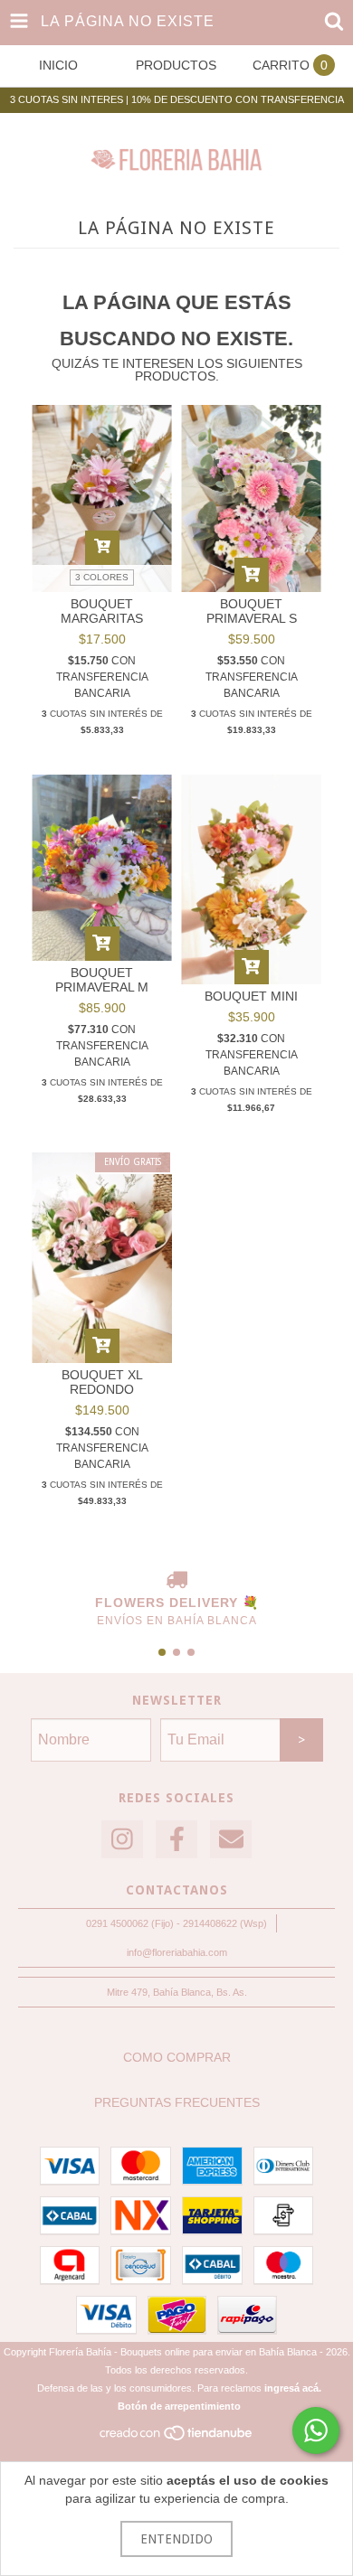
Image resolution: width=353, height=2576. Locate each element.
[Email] (231, 1840)
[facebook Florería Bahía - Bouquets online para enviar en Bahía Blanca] (176, 1840)
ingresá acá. (293, 2388)
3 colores (102, 577)
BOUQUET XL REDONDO (102, 1382)
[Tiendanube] (177, 2439)
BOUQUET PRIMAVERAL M (102, 980)
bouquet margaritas (102, 611)
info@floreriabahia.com (177, 1952)
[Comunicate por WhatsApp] (316, 2430)
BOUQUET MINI (251, 996)
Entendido (176, 2539)
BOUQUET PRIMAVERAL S (252, 611)
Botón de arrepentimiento (179, 2406)
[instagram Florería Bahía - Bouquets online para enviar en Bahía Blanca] (122, 1840)
